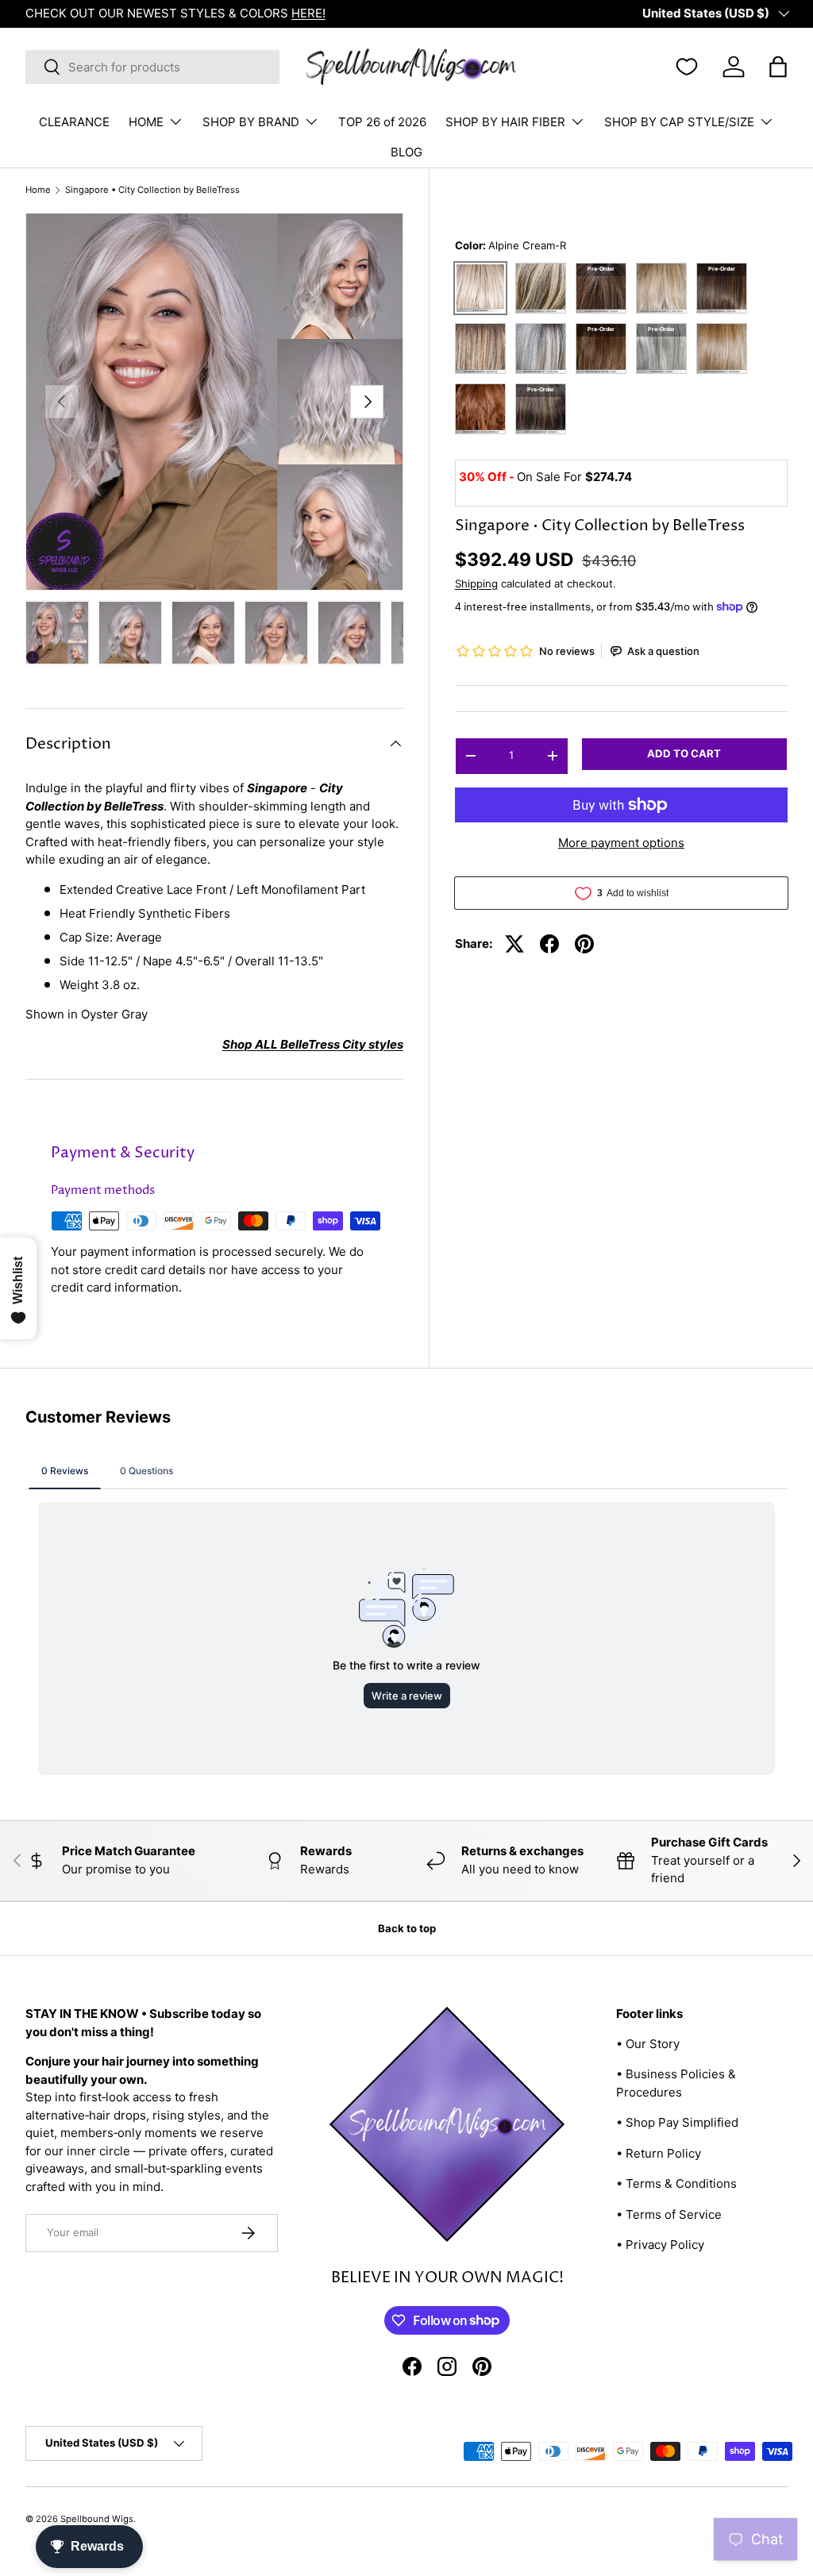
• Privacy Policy (660, 2245)
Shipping (476, 583)
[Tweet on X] (514, 944)
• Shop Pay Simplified (677, 2122)
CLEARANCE (74, 122)
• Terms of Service (669, 2214)
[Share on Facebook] (549, 944)
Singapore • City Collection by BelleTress (152, 190)
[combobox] (152, 67)
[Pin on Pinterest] (584, 944)
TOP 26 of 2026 (382, 122)
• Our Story (648, 2044)
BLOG (406, 152)
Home (38, 190)
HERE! (308, 13)
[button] (778, 67)
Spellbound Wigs (97, 2519)
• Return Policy (659, 2153)
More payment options (621, 843)
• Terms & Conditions (676, 2183)
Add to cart (684, 753)
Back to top (407, 1928)
